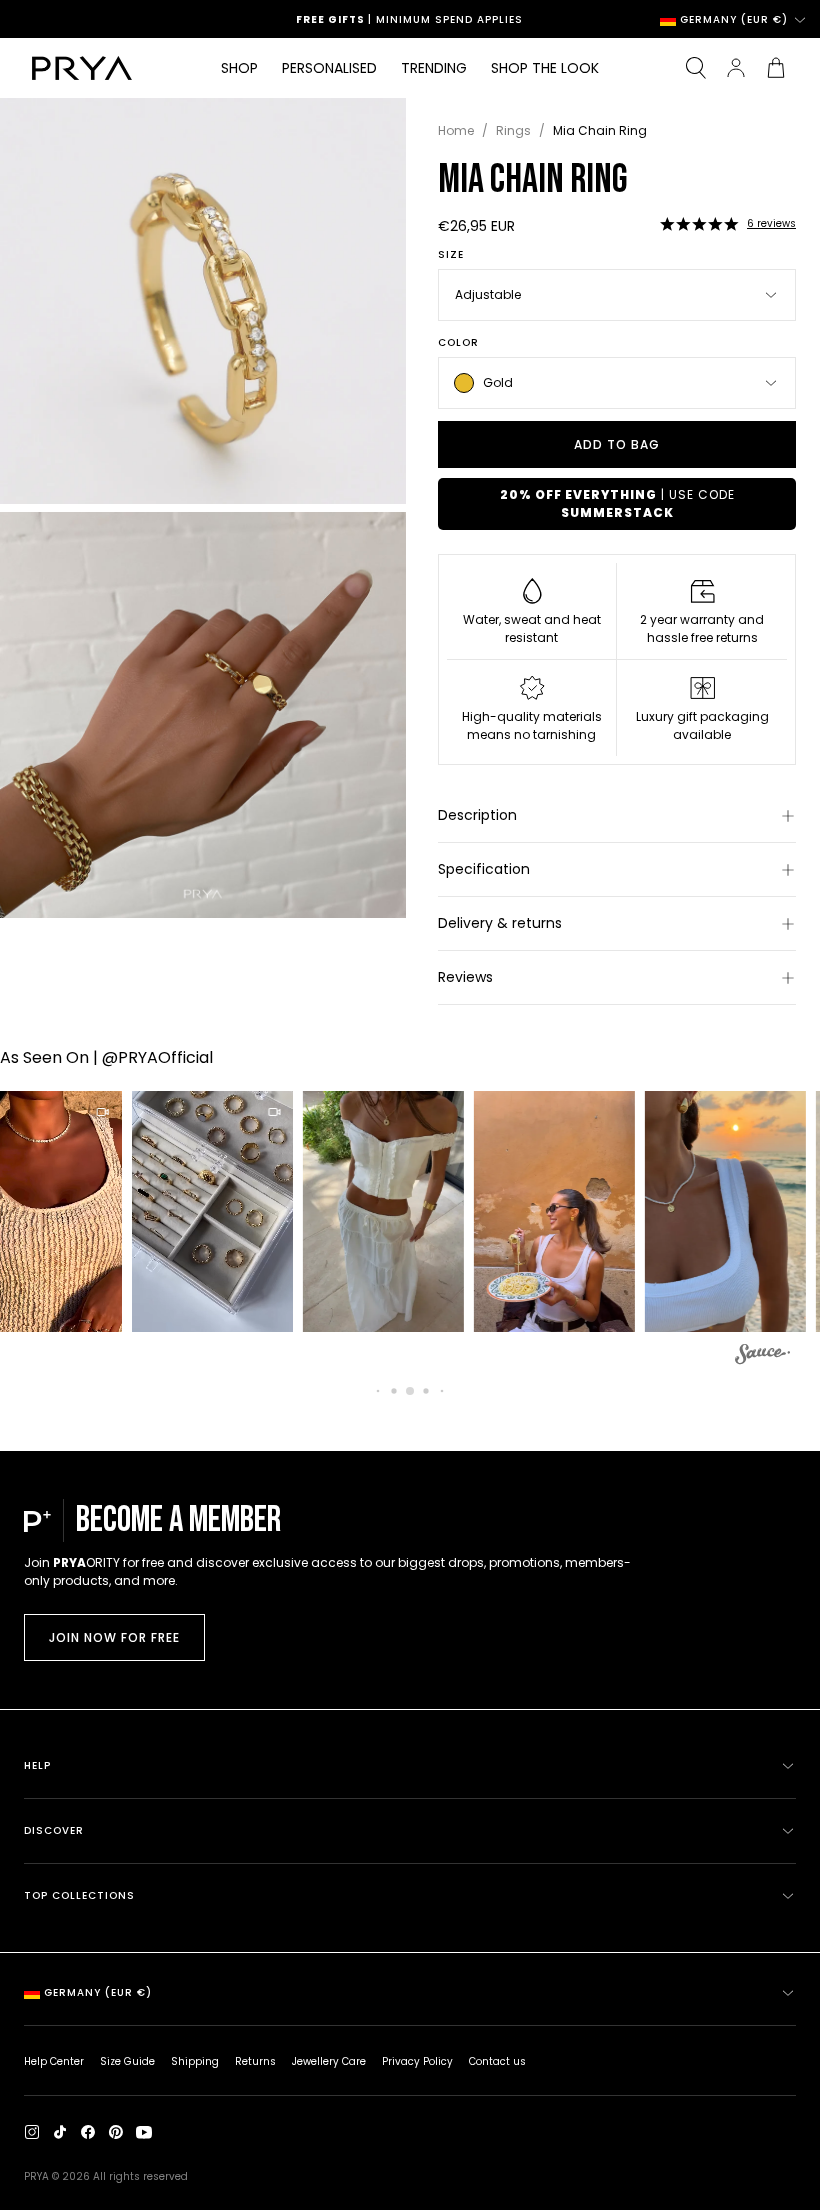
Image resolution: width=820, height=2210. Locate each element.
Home (456, 130)
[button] (699, 224)
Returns (255, 2061)
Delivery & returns (500, 923)
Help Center (54, 2061)
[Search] (696, 68)
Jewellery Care (329, 2061)
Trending (434, 68)
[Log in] (736, 68)
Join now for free (114, 1637)
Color (458, 343)
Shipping (195, 2061)
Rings (513, 130)
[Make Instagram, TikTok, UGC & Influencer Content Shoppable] (762, 1357)
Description (477, 815)
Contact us (497, 2061)
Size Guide (127, 2061)
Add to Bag (617, 444)
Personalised (329, 68)
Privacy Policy (417, 2061)
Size (451, 255)
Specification (484, 869)
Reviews (465, 977)
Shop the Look (545, 68)
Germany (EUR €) (734, 19)
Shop (239, 68)
